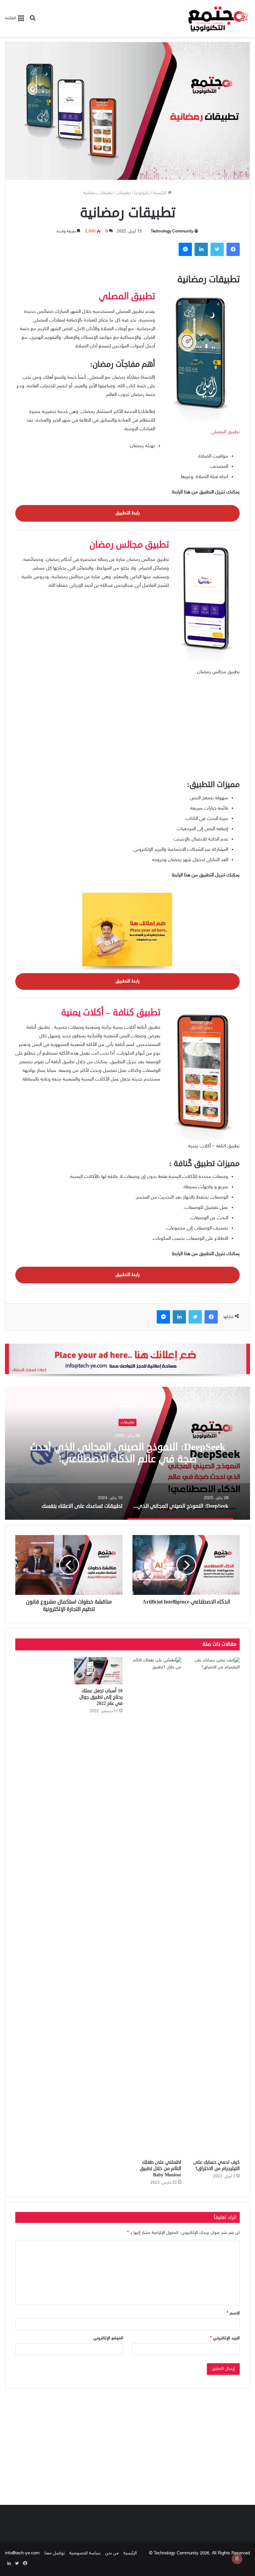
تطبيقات (124, 193)
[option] (127, 1453)
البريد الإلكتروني (225, 2338)
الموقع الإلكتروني (108, 2338)
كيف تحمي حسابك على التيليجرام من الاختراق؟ (216, 2165)
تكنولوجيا (142, 193)
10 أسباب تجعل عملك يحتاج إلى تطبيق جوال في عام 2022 (101, 1697)
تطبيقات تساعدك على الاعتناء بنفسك (128, 1453)
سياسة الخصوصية (85, 2553)
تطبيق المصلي (225, 432)
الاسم (233, 2313)
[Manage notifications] (237, 2559)
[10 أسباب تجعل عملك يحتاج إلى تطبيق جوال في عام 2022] (98, 1671)
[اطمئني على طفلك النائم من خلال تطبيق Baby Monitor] (157, 1906)
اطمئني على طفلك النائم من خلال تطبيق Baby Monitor (161, 2169)
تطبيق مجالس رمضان (129, 545)
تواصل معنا (55, 2553)
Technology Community (172, 231)
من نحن (112, 2553)
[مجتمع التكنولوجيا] (218, 18)
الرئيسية (160, 193)
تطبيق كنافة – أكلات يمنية (111, 1012)
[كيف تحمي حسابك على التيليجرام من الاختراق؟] (216, 1906)
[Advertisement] (127, 731)
